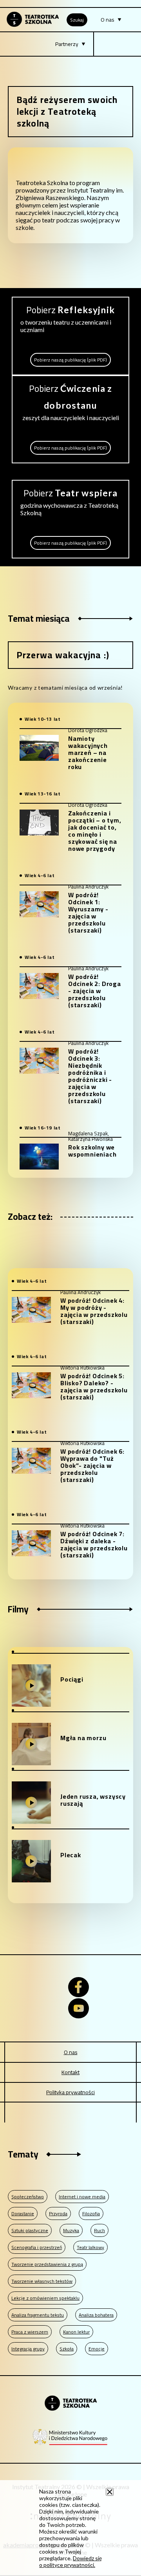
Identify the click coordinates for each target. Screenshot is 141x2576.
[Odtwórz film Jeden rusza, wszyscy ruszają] (31, 1803)
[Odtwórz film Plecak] (31, 1861)
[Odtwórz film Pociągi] (31, 1686)
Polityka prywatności (70, 2092)
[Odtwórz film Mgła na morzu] (31, 1744)
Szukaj (77, 20)
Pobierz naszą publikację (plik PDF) (70, 361)
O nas (71, 2052)
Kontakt (70, 2072)
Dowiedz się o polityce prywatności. (70, 2561)
